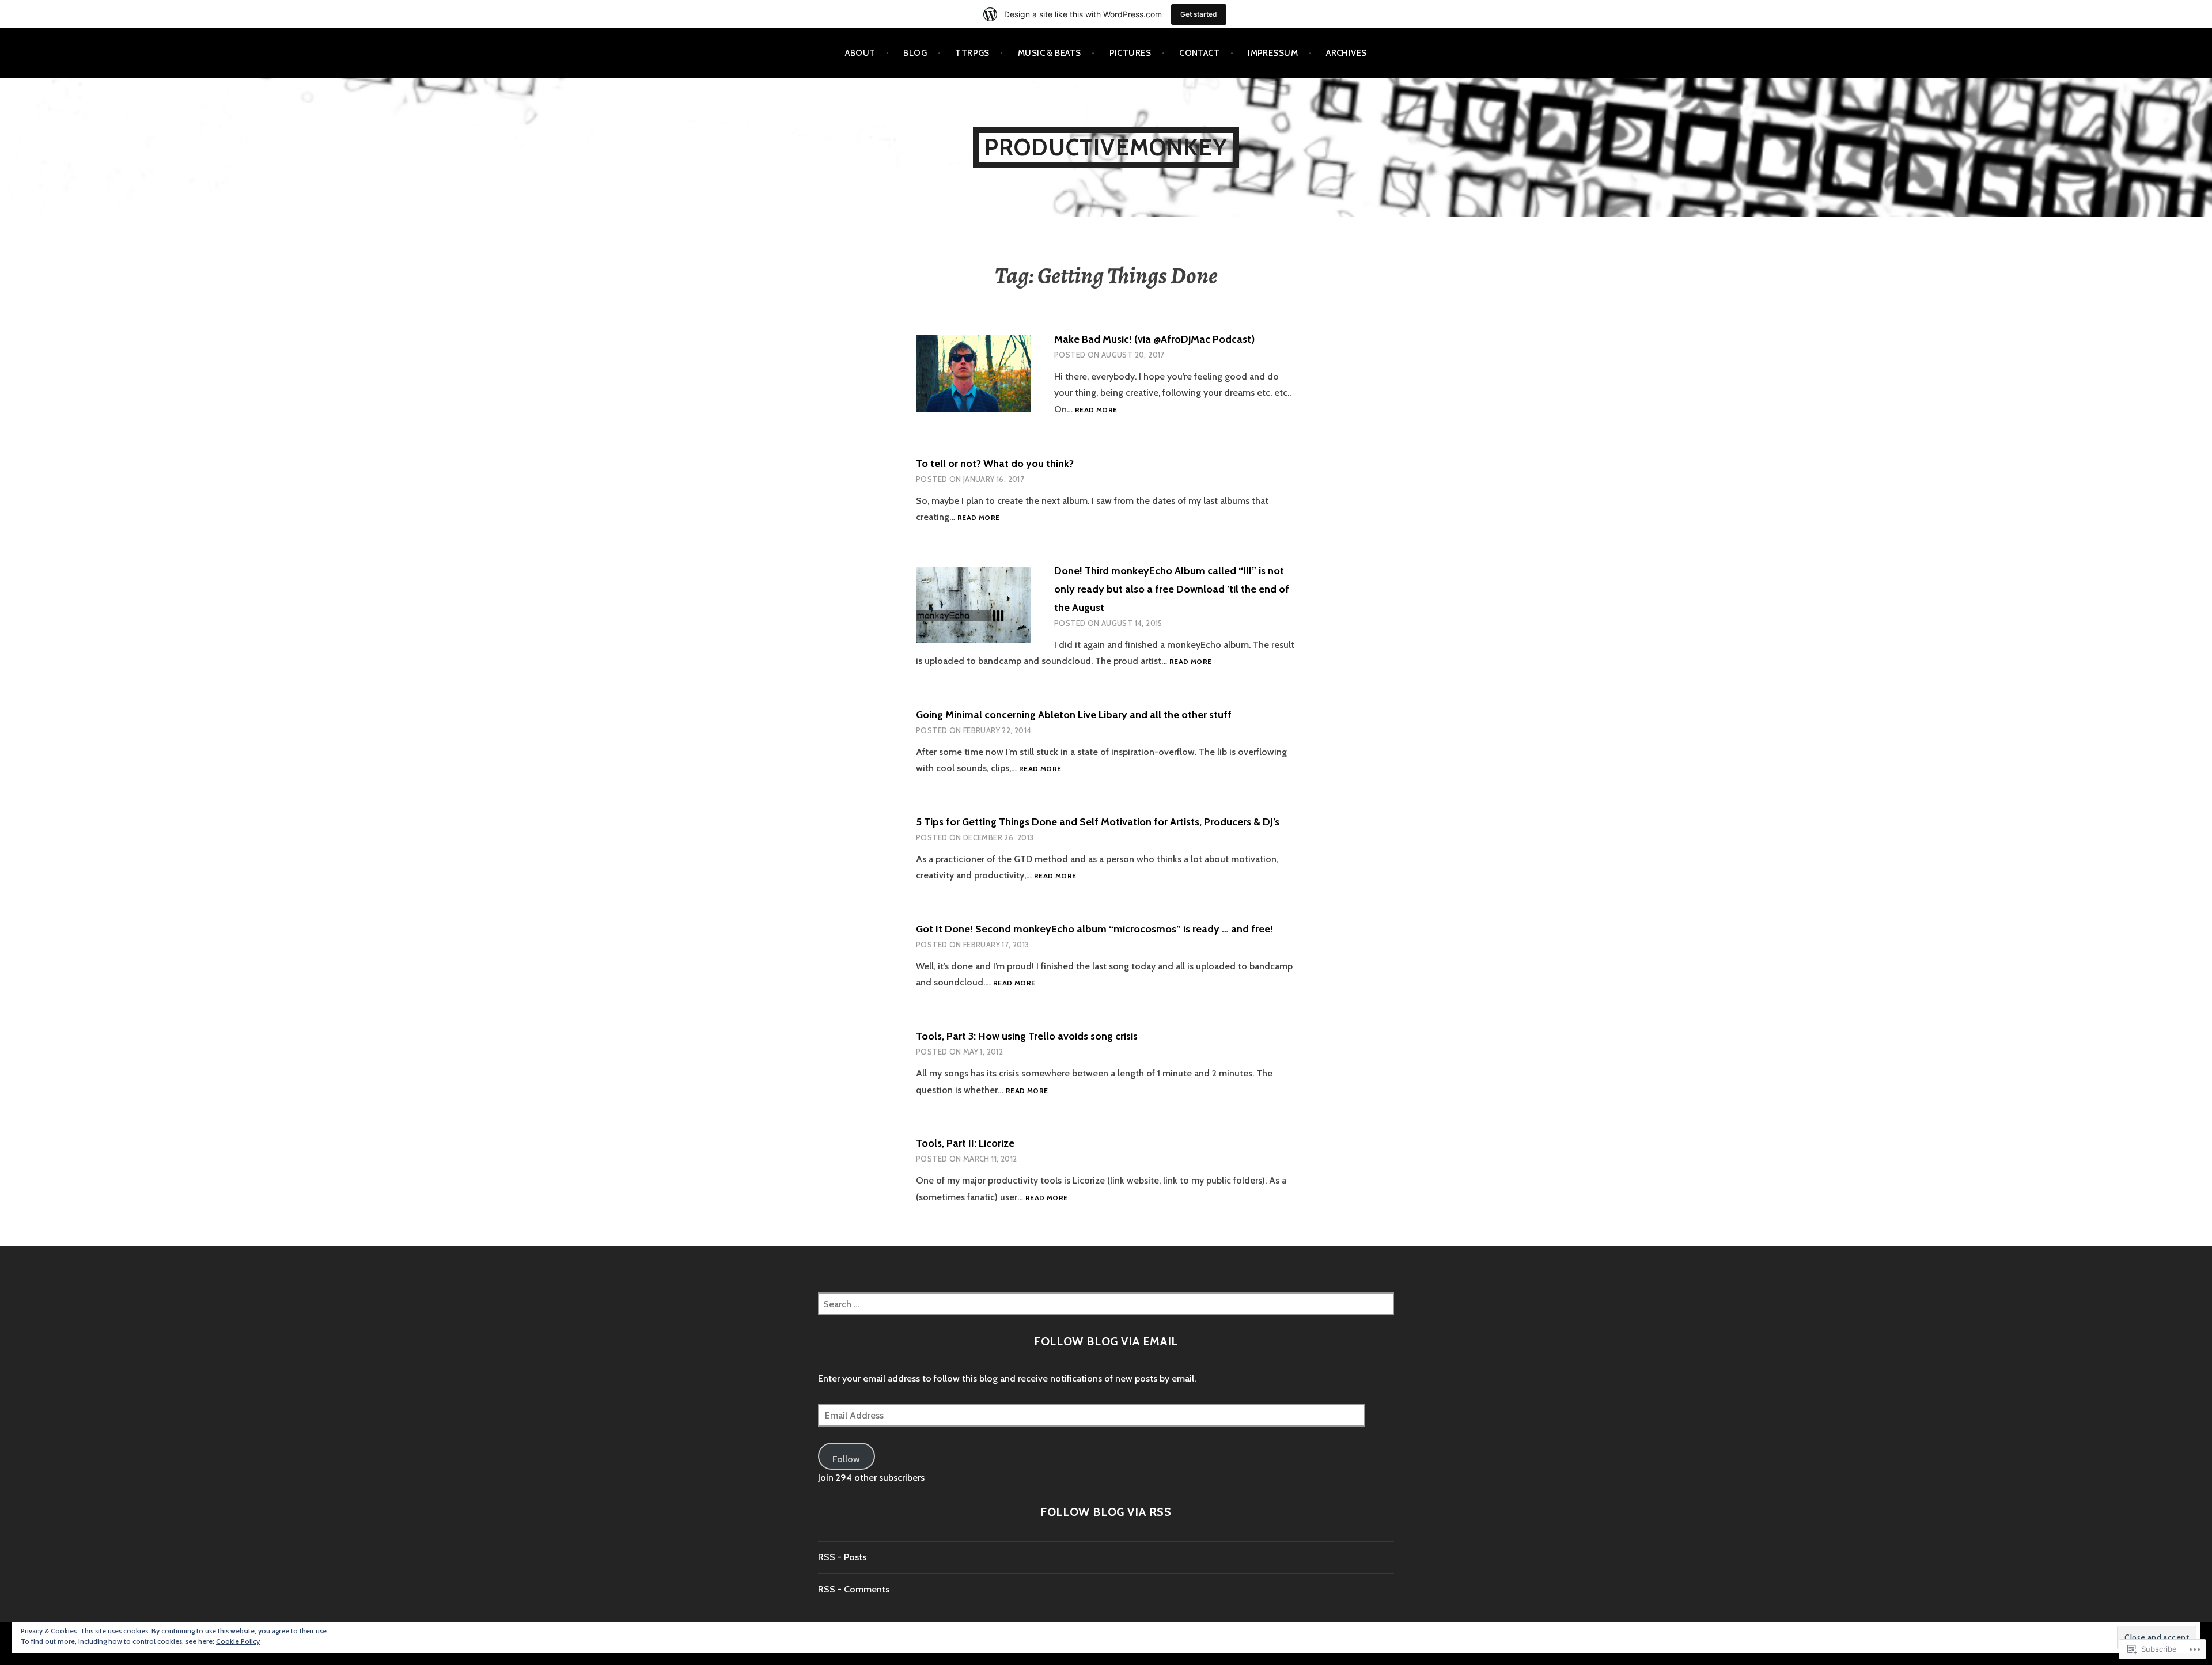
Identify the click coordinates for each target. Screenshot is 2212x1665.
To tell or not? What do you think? (995, 464)
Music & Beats (1050, 53)
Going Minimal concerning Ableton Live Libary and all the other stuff (1074, 715)
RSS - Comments (854, 1589)
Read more (1096, 410)
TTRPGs (972, 53)
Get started (1199, 14)
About (860, 53)
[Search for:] (1106, 1304)
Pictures (1130, 53)
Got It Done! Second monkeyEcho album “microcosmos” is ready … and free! (1094, 929)
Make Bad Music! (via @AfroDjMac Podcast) (1154, 339)
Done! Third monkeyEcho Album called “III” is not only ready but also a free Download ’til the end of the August (1172, 589)
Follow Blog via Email (1106, 1341)
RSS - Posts (842, 1557)
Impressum (1273, 53)
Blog (915, 53)
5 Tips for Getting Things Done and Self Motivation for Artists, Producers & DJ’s (1098, 822)
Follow (846, 1459)
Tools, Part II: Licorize (965, 1143)
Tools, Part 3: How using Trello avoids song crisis (1027, 1036)
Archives (1346, 53)
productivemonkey (1106, 147)
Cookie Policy (238, 1641)
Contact (1199, 53)
